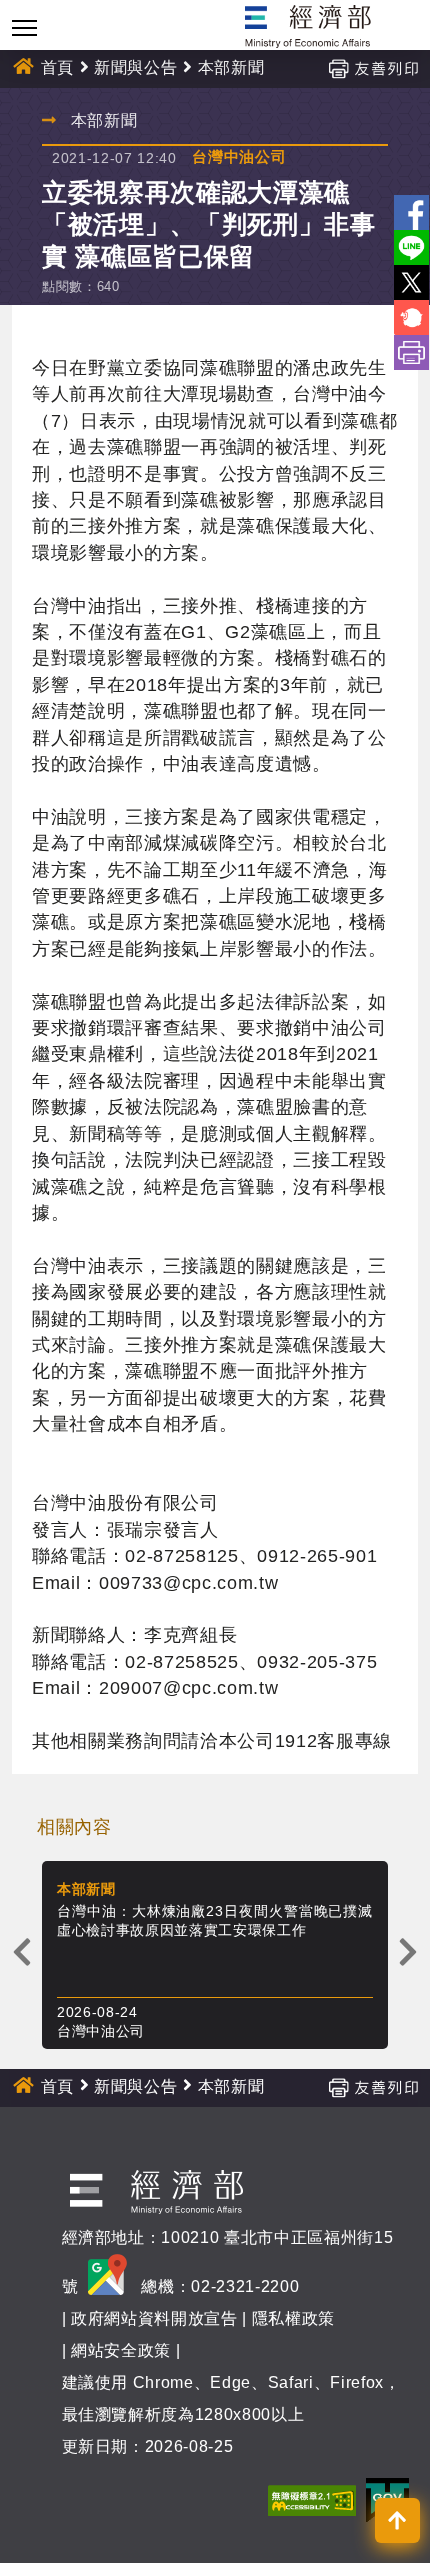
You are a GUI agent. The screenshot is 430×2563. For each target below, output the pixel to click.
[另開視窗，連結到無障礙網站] (312, 2499)
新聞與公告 (135, 67)
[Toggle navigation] (24, 27)
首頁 (57, 67)
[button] (397, 2520)
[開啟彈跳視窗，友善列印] (373, 67)
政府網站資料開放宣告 (154, 2318)
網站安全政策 (121, 2350)
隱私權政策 (293, 2318)
